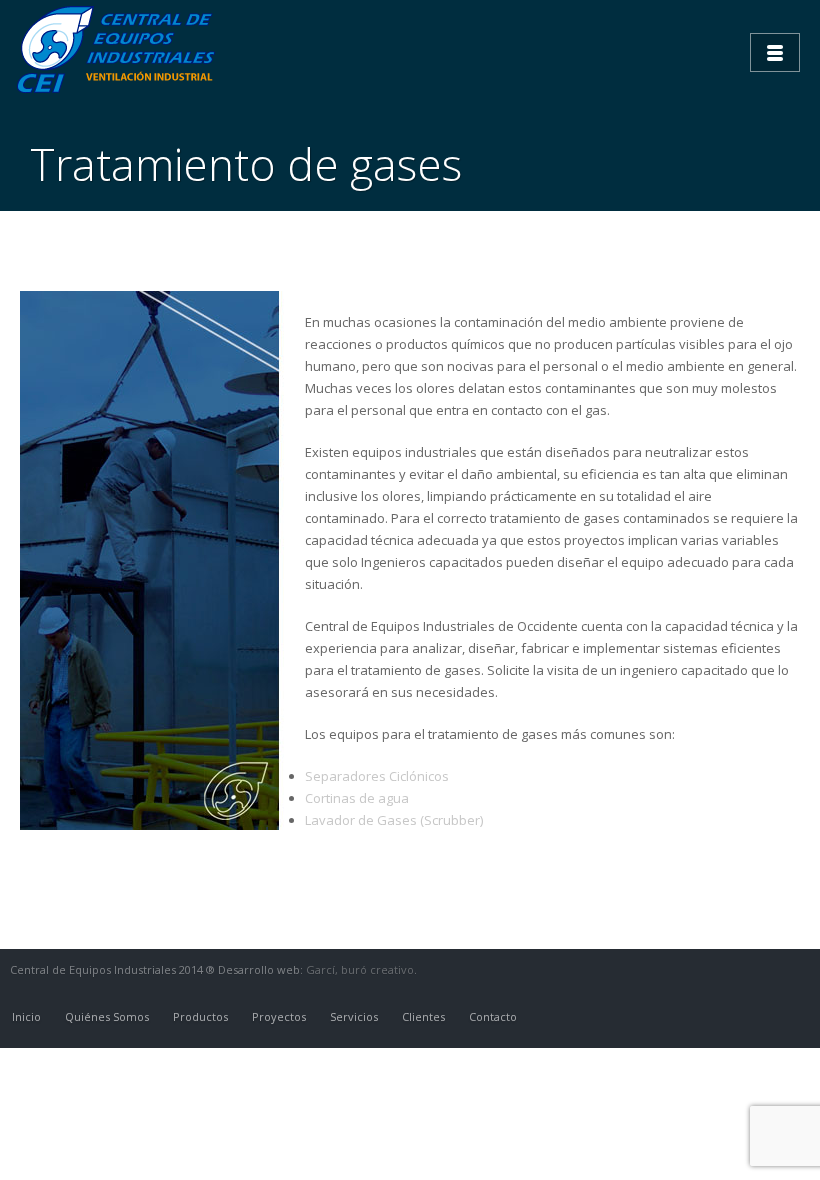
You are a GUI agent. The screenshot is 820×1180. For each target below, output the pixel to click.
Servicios (354, 1016)
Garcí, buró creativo (360, 969)
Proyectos (279, 1016)
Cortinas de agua (357, 798)
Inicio (26, 1016)
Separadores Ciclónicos (377, 776)
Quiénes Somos (107, 1016)
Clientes (423, 1016)
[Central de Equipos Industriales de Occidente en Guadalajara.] (120, 50)
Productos (200, 1016)
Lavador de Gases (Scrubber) (394, 820)
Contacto (493, 1016)
